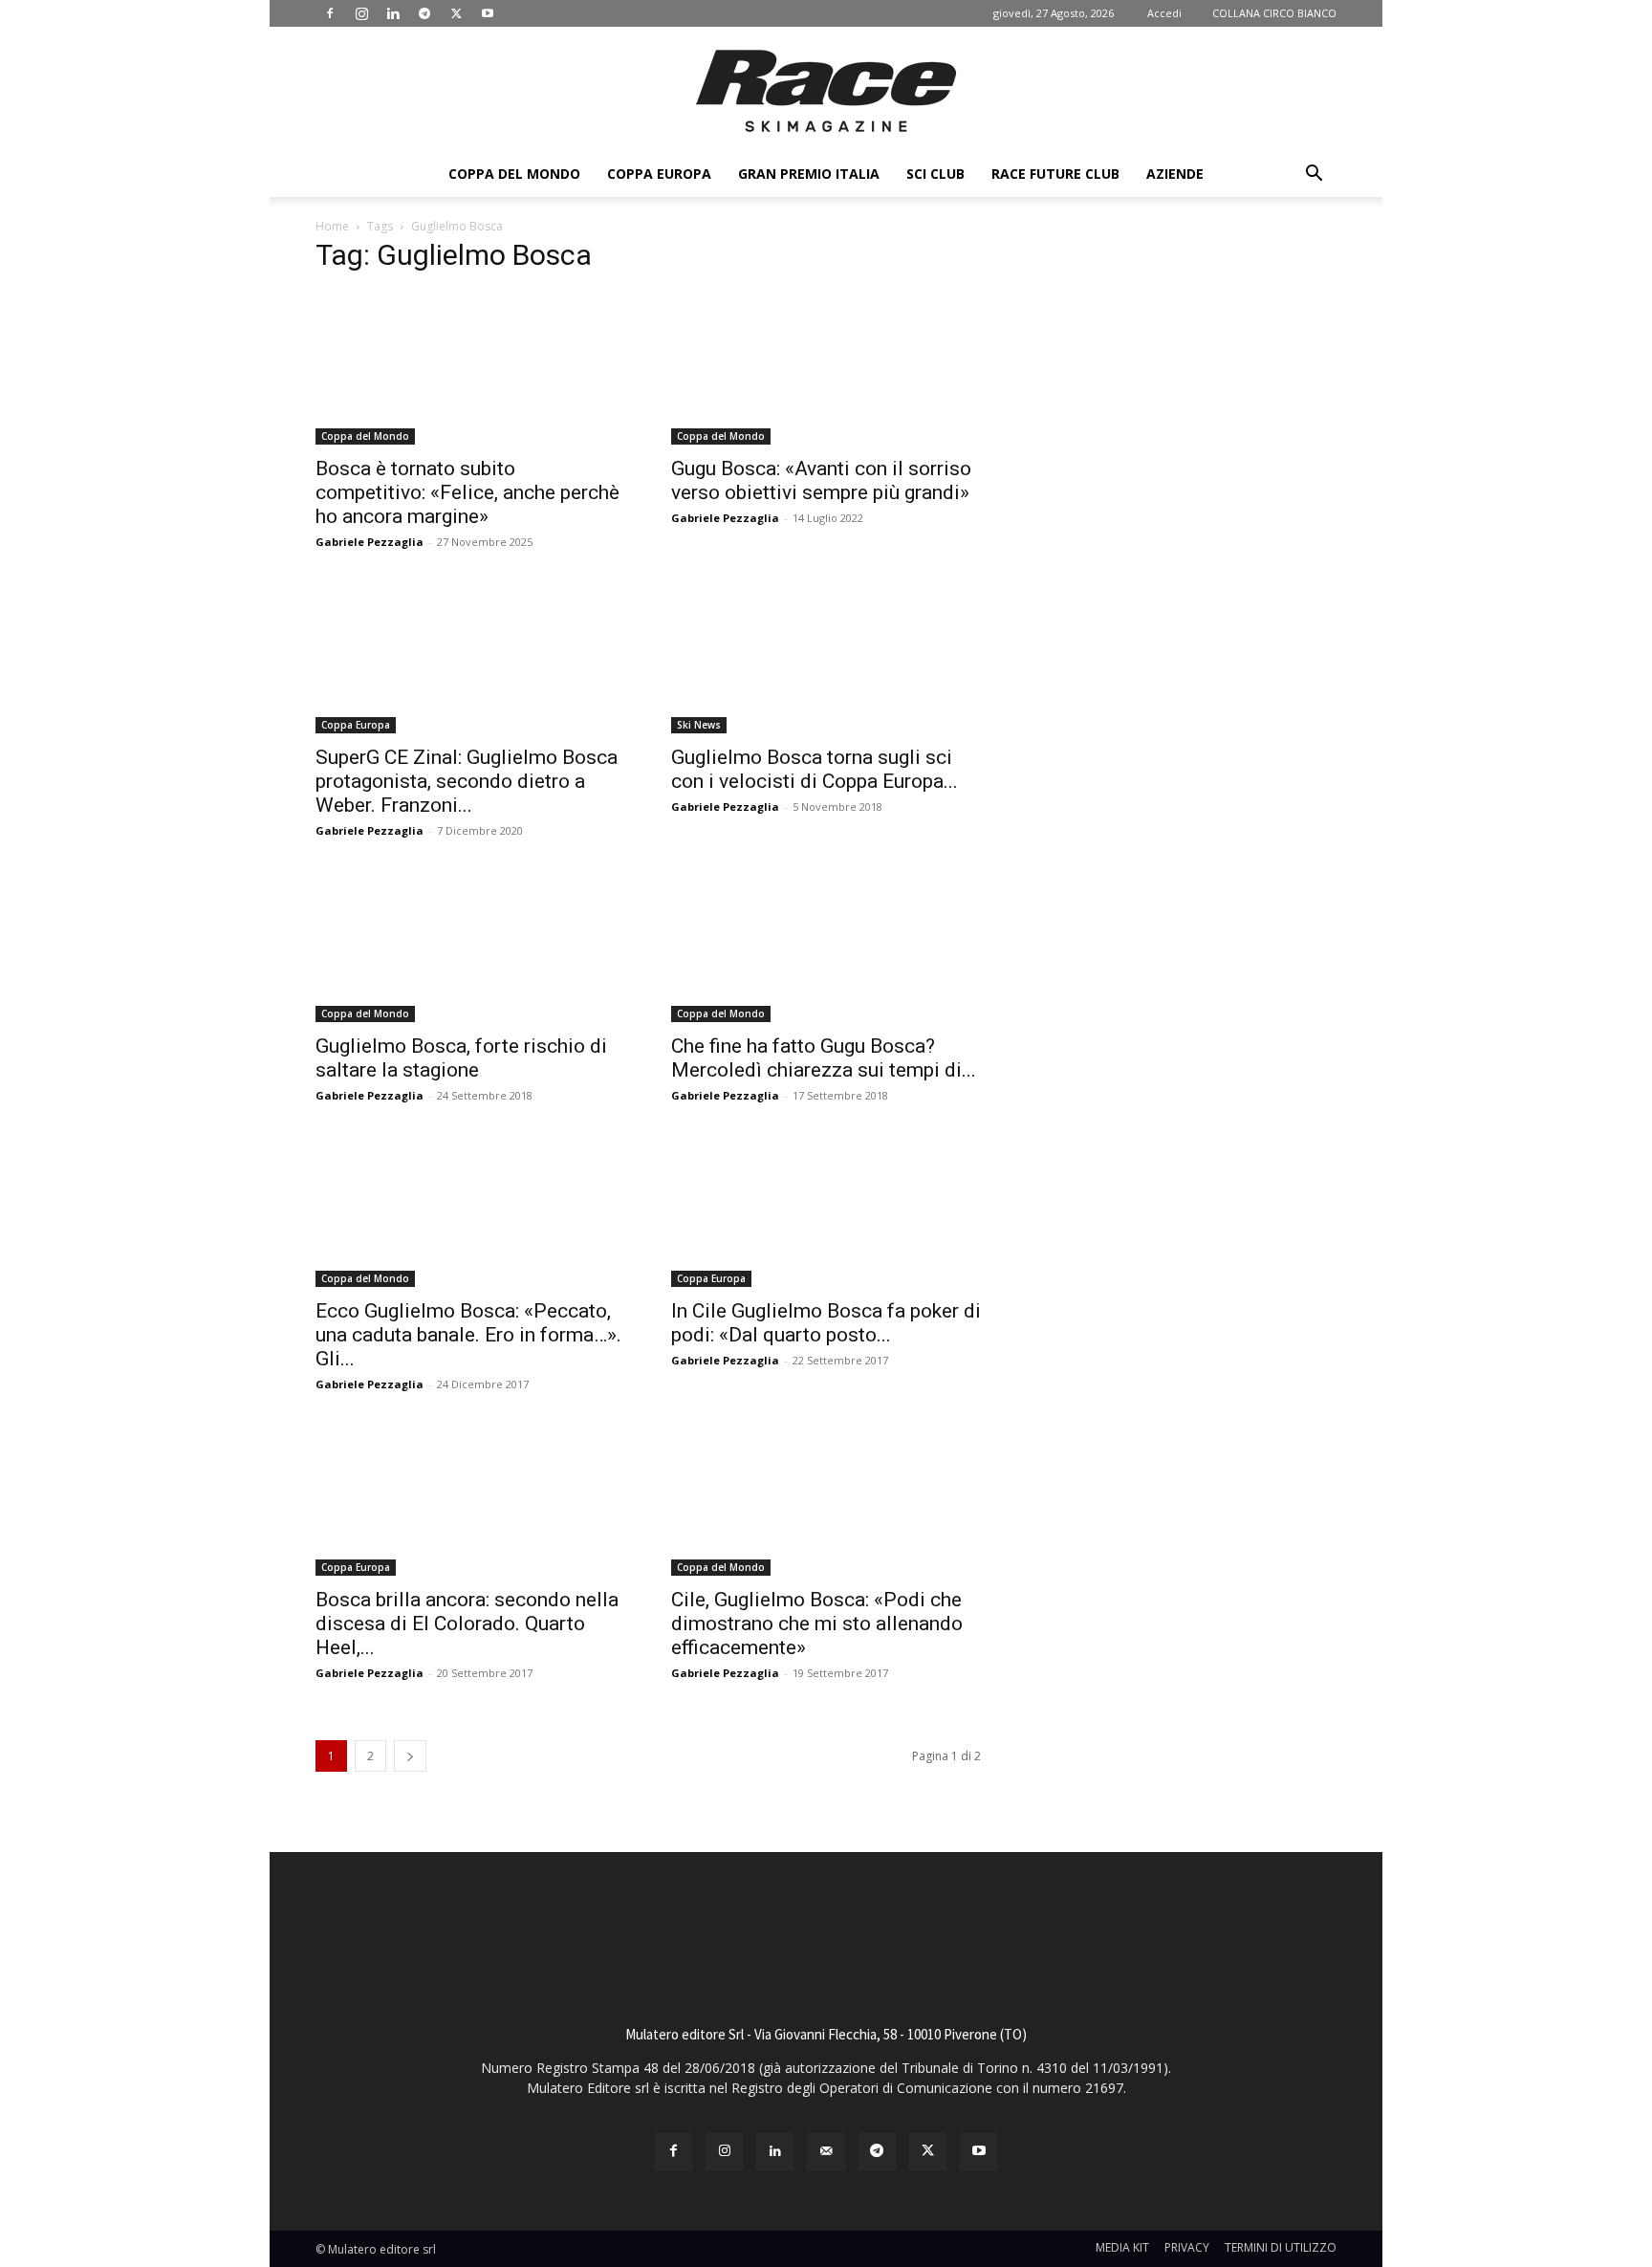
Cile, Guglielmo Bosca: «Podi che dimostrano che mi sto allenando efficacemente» (817, 1624)
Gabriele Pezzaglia (370, 542)
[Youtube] (488, 13)
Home (332, 226)
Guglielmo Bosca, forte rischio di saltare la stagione (461, 1058)
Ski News (699, 725)
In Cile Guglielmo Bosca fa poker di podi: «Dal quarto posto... (826, 1323)
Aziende (1175, 174)
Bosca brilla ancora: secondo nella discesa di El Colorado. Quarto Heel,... (467, 1624)
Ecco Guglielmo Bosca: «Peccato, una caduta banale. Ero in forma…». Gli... (468, 1335)
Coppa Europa (659, 174)
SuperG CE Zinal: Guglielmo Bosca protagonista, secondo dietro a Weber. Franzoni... (467, 781)
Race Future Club (1055, 174)
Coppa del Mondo (514, 174)
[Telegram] (424, 13)
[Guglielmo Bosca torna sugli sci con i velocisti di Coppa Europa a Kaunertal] (826, 657)
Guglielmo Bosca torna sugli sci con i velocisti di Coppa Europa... (815, 769)
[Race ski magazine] (826, 91)
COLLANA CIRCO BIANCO (1274, 13)
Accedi (1164, 13)
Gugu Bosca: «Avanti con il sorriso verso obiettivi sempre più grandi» (821, 480)
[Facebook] (330, 13)
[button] (1314, 175)
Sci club (935, 174)
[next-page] (410, 1756)
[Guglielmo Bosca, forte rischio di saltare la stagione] (470, 946)
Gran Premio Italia (809, 174)
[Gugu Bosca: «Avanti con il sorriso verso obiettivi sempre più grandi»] (826, 368)
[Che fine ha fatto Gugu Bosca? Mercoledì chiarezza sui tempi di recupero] (826, 946)
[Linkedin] (393, 13)
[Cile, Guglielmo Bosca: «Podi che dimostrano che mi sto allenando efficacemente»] (826, 1499)
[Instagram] (361, 13)
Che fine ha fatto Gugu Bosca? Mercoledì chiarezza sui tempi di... (824, 1058)
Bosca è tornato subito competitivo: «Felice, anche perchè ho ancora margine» (467, 492)
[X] (456, 13)
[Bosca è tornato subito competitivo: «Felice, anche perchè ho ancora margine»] (470, 368)
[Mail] (826, 2152)
